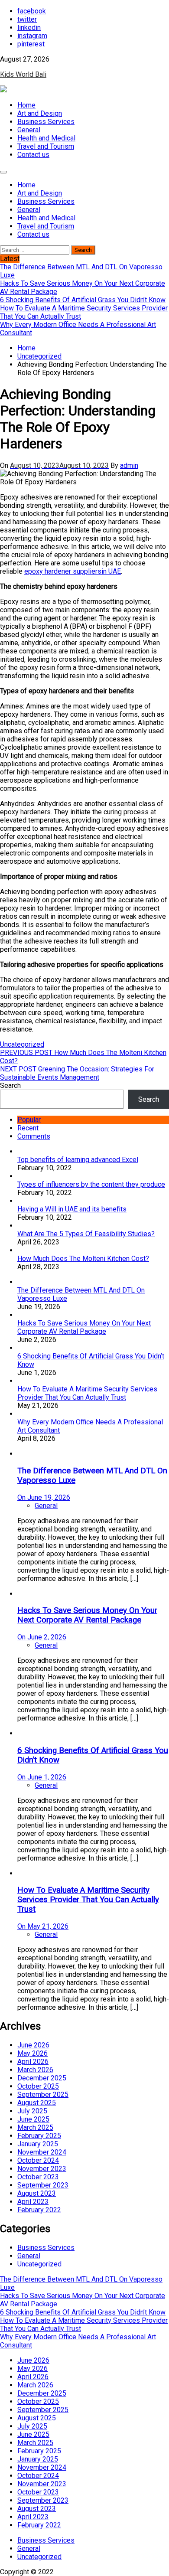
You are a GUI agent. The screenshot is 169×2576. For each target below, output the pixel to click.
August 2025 (37, 2103)
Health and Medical (46, 138)
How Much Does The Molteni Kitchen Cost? (83, 1259)
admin (129, 465)
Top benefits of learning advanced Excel (78, 1160)
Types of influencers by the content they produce (91, 1184)
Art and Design (40, 113)
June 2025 (33, 2119)
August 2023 (37, 2193)
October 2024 (38, 2160)
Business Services (46, 122)
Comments (34, 1136)
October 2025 (38, 2086)
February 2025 (39, 2136)
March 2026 (35, 2070)
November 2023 (42, 2169)
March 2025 (35, 2127)
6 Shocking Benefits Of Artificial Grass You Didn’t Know (83, 2312)
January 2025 (38, 2144)
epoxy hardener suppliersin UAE (73, 571)
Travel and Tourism (46, 146)
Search (10, 1086)
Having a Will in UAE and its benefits (72, 1209)
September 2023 (43, 2185)
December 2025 (42, 2078)
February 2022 (39, 2210)
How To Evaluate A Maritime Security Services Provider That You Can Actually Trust (87, 1393)
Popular (29, 1120)
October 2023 (38, 2177)
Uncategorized (22, 1044)
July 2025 (32, 2111)
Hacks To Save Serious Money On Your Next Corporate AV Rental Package (84, 1327)
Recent (28, 1128)
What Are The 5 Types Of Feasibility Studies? (86, 1234)
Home (26, 105)
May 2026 (32, 2053)
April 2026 (33, 2062)
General (29, 130)
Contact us (33, 155)
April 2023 (33, 2202)
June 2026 (33, 2045)
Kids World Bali (23, 74)
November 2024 (42, 2152)
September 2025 (43, 2094)
